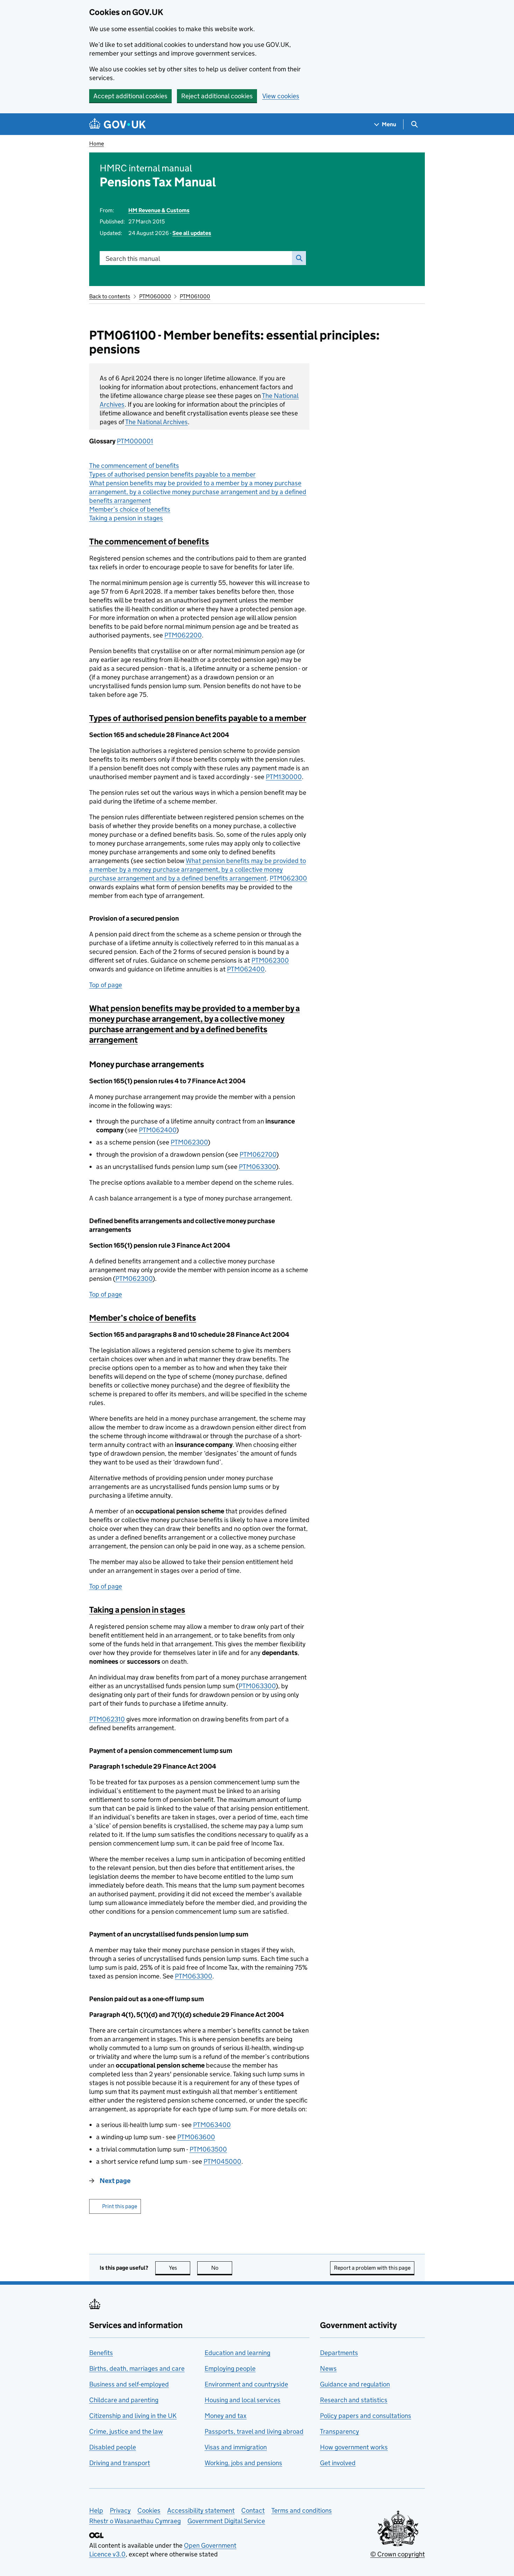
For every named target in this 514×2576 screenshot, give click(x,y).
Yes (180, 2268)
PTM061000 (195, 296)
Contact (253, 2510)
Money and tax (226, 2416)
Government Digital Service (226, 2521)
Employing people (230, 2368)
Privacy (120, 2510)
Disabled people (113, 2447)
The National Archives (156, 422)
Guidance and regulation (355, 2384)
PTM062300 (288, 878)
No (222, 2268)
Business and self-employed (129, 2384)
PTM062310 (107, 1719)
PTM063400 (212, 2125)
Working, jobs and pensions (243, 2463)
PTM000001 (135, 441)
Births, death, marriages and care (137, 2368)
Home (97, 144)
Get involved (338, 2463)
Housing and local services (242, 2400)
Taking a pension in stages (126, 518)
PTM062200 (183, 635)
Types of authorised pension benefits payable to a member (172, 474)
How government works (354, 2447)
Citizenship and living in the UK (133, 2416)
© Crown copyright (398, 2554)
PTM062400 (246, 969)
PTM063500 (208, 2149)
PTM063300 (257, 1167)
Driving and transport (120, 2463)
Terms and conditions (302, 2510)
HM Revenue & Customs (159, 210)
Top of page (106, 985)
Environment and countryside (246, 2384)
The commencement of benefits (134, 466)
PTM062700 (258, 1154)
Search (299, 258)
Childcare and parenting (124, 2400)
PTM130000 (284, 777)
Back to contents (110, 296)
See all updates (192, 233)
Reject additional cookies (217, 96)
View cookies (281, 96)
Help (96, 2510)
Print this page (120, 2206)
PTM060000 (155, 296)
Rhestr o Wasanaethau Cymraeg (135, 2521)
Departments (339, 2353)
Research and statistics (354, 2400)
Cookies (149, 2510)
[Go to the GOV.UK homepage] (117, 124)
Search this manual (133, 259)
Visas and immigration (236, 2447)
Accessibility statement (201, 2510)
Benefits (101, 2353)
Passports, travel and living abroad (254, 2431)
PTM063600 (196, 2137)
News (328, 2368)
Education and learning (237, 2353)
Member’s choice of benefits (130, 509)
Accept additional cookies (130, 96)
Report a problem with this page (372, 2268)
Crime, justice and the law (126, 2431)
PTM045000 (222, 2161)
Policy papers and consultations (366, 2416)
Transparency (340, 2431)
